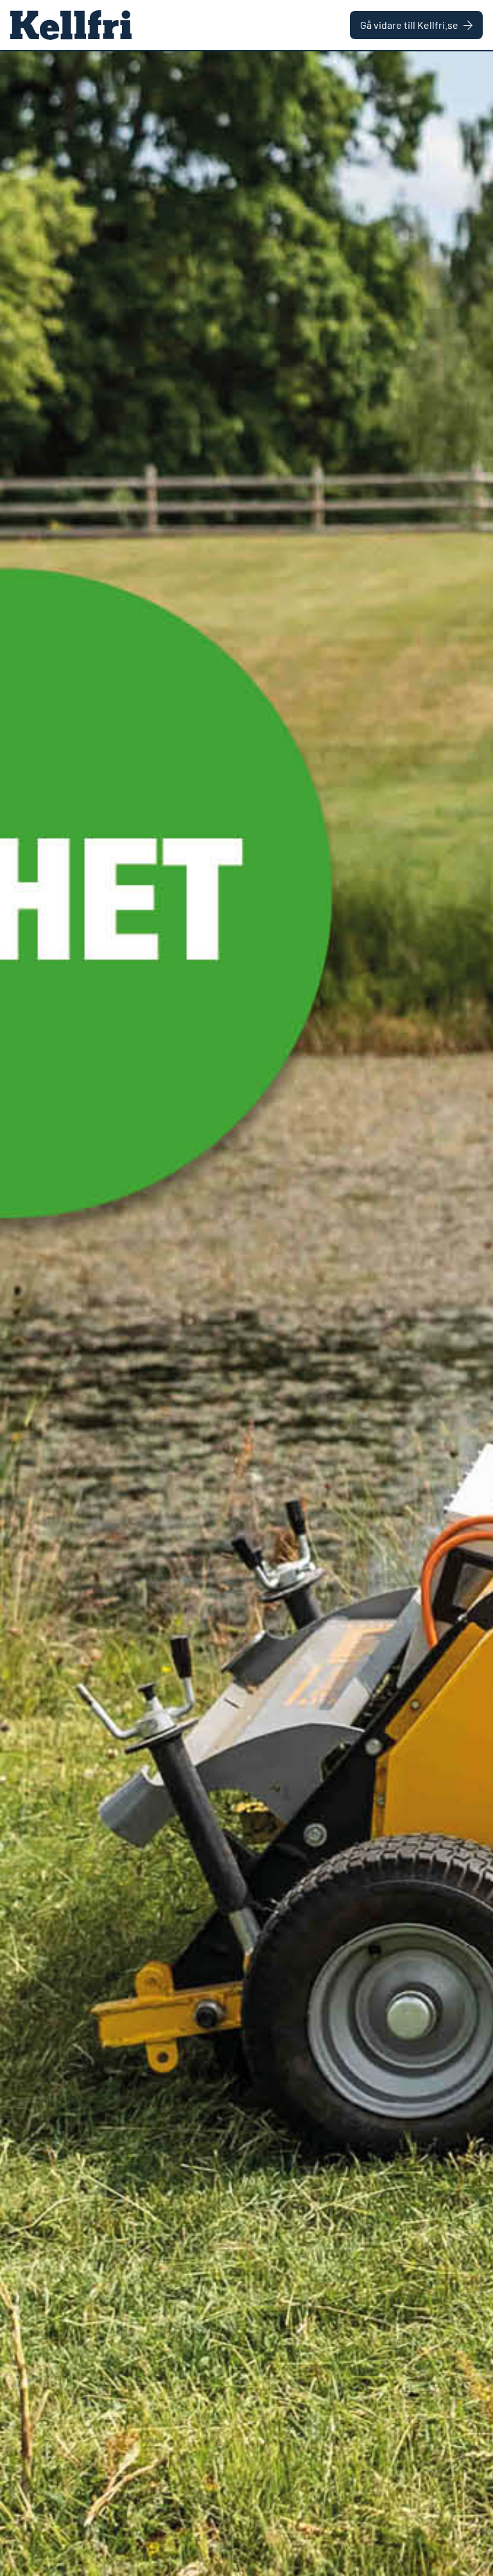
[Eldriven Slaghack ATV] (246, 1314)
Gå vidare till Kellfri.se (409, 25)
